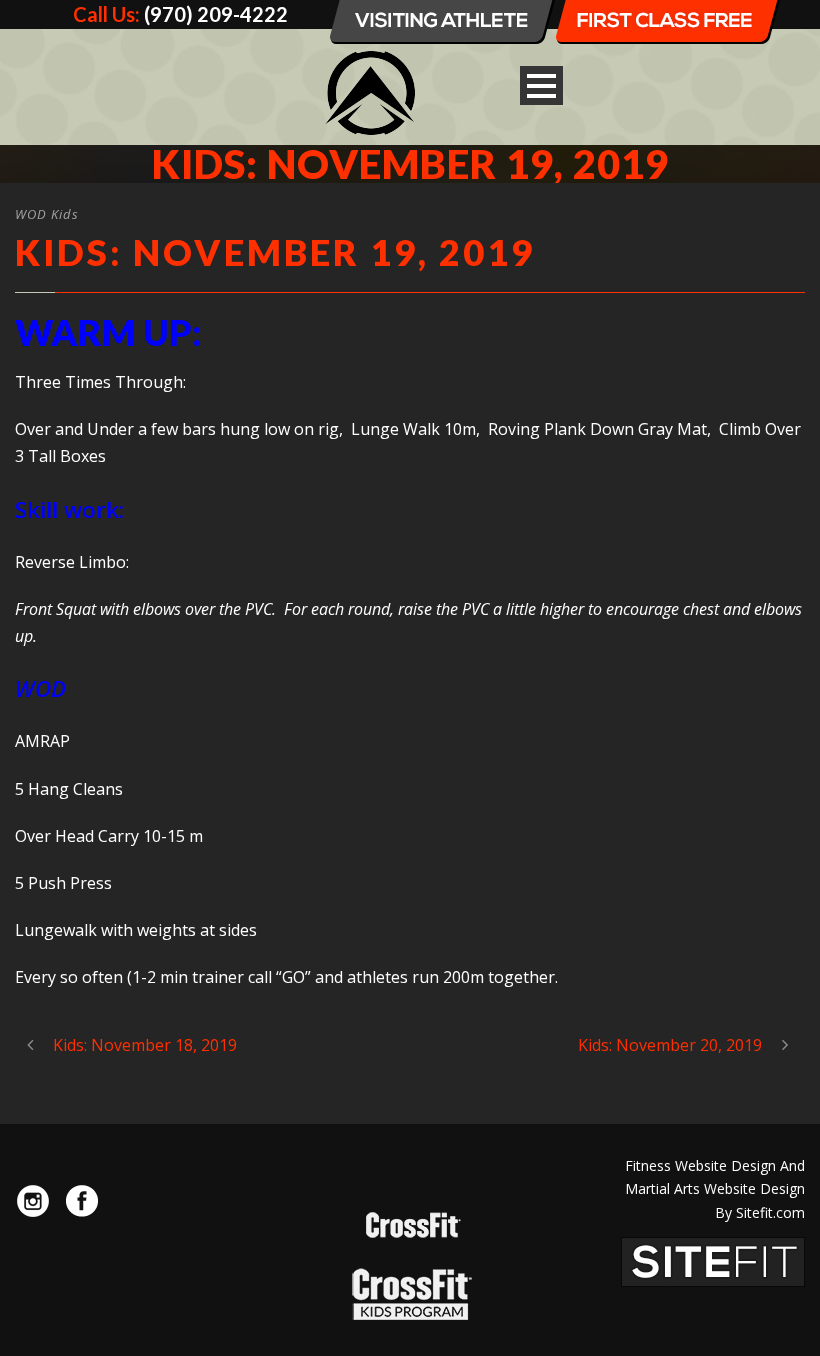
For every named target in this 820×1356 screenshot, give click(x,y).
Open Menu (541, 85)
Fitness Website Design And (715, 1165)
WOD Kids (47, 214)
